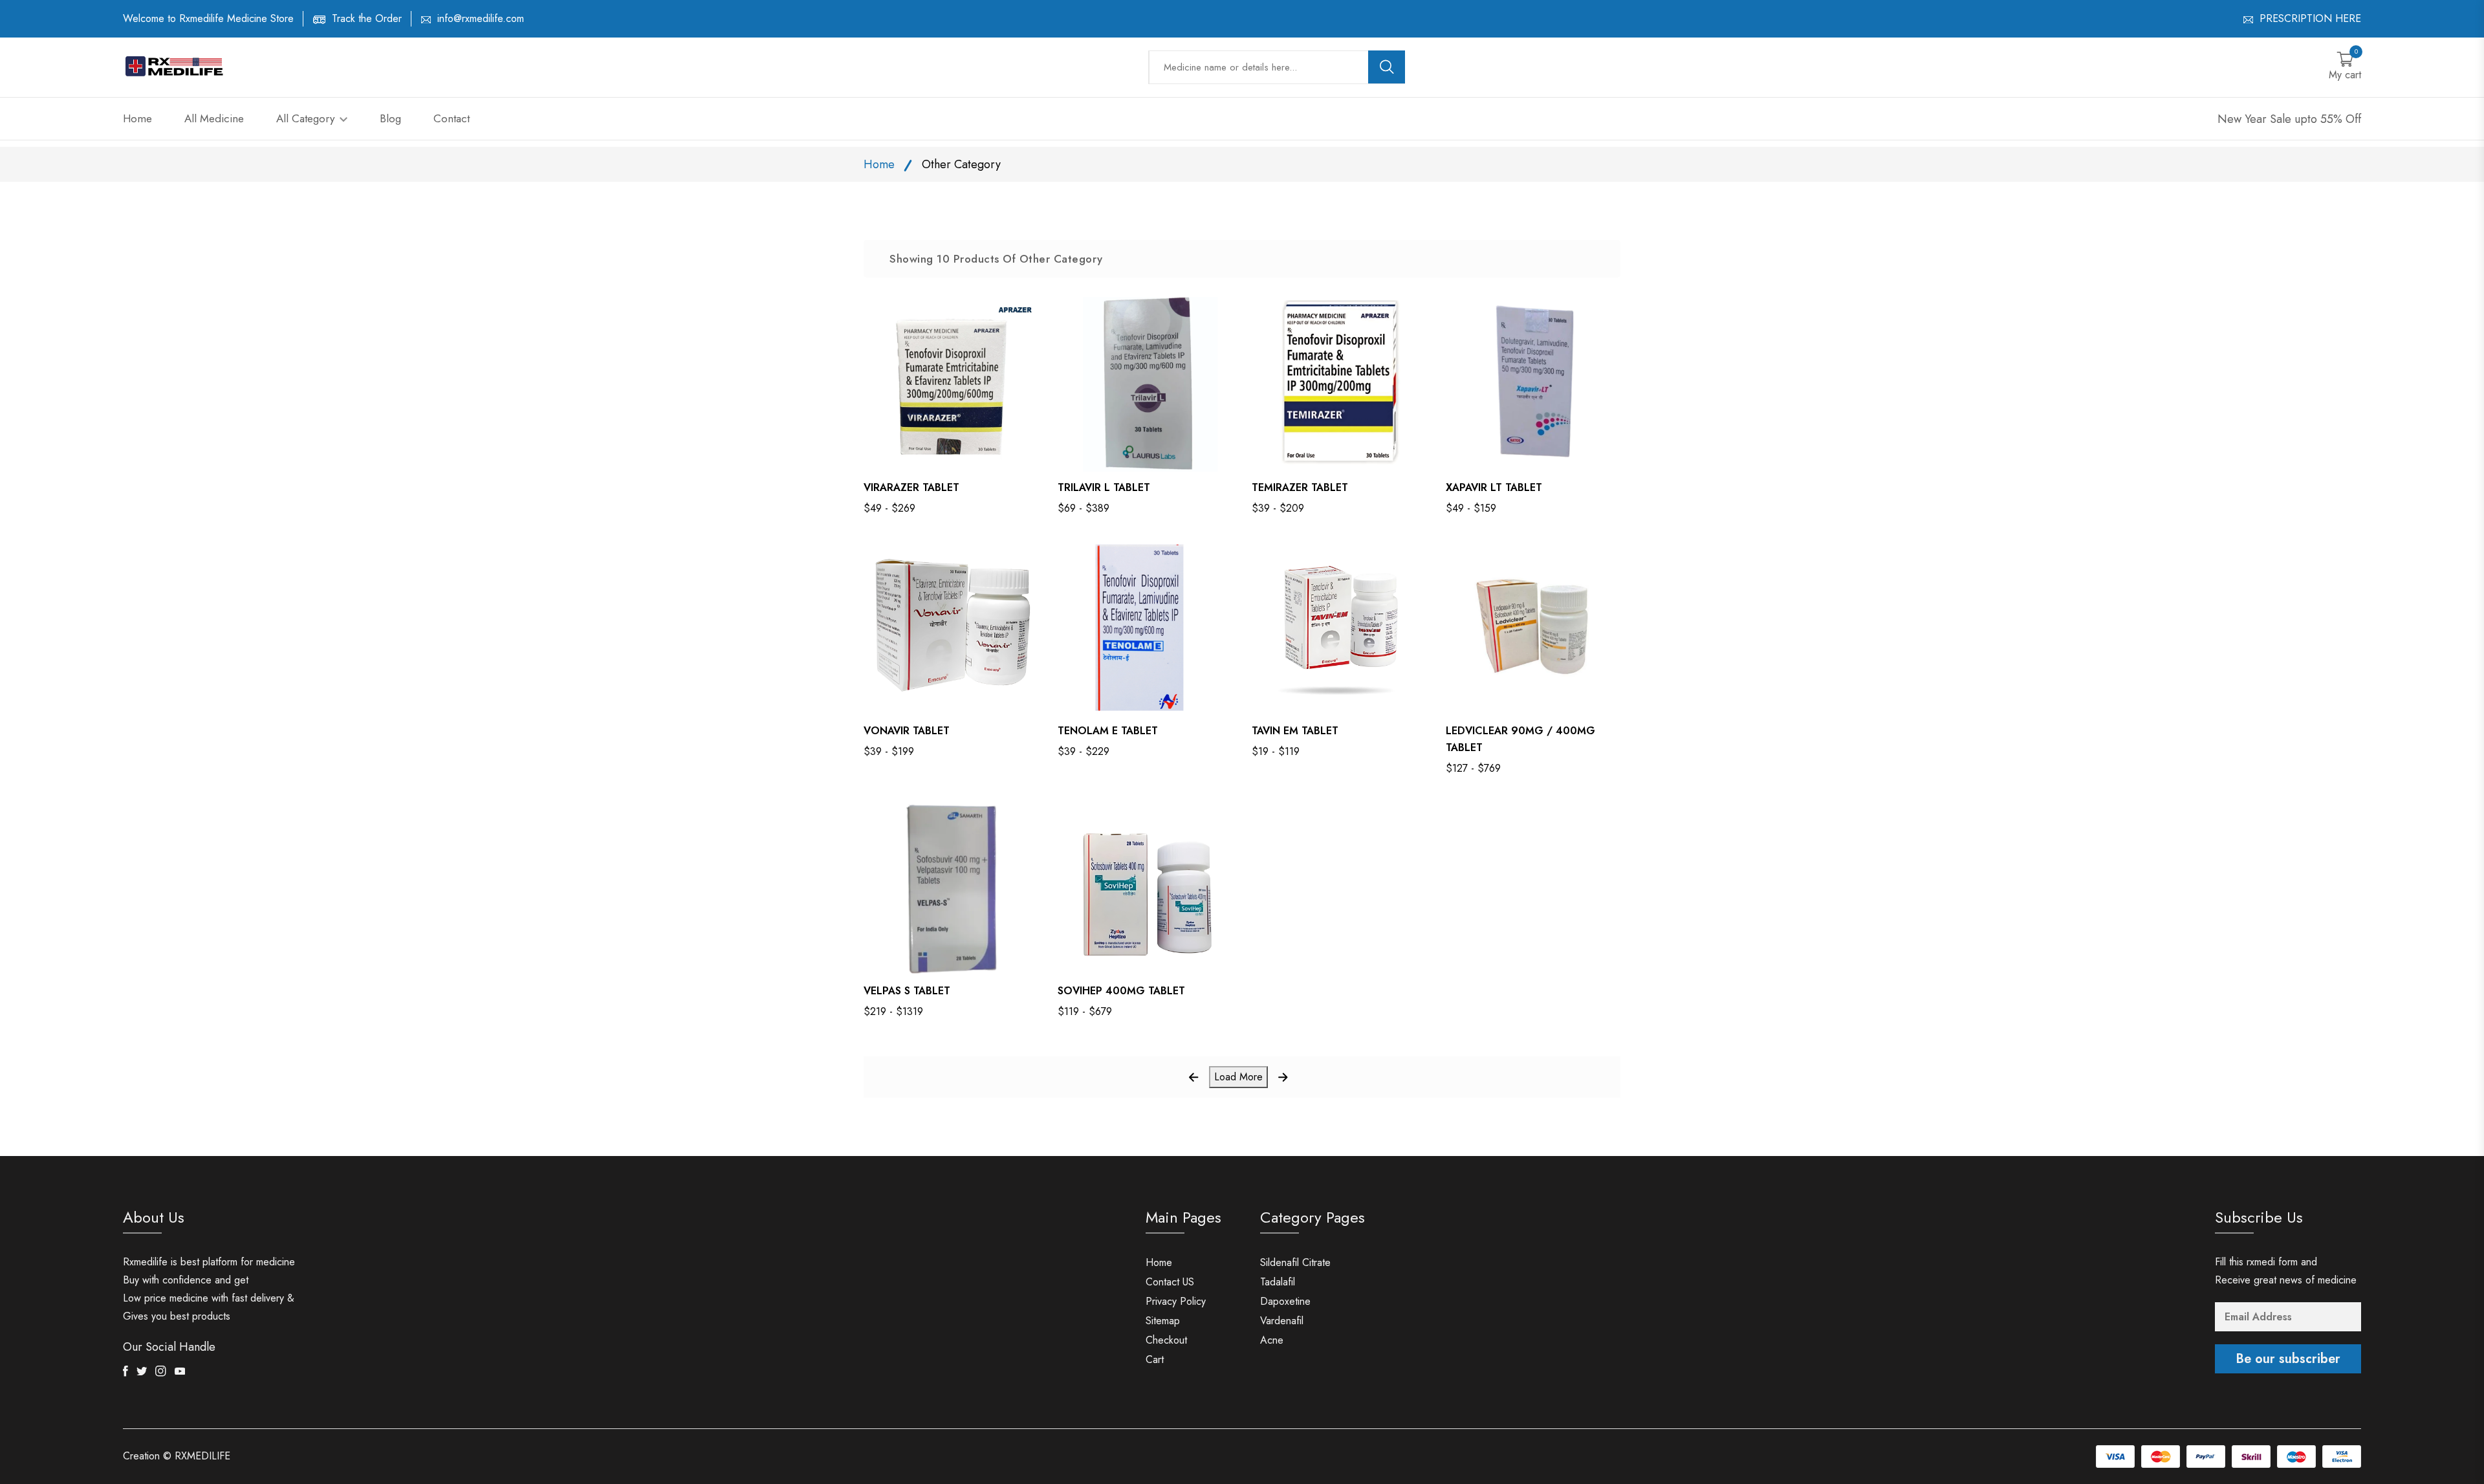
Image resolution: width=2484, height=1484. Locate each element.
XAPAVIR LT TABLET (1494, 487)
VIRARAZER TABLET (911, 487)
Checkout (1166, 1340)
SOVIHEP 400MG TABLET (1121, 991)
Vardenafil (1282, 1321)
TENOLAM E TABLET (1108, 731)
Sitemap (1163, 1321)
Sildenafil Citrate (1295, 1262)
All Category (307, 118)
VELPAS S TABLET (907, 991)
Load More (1238, 1077)
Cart (1155, 1359)
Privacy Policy (1176, 1301)
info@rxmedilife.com (481, 18)
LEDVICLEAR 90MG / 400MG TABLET (1520, 739)
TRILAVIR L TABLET (1104, 487)
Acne (1272, 1340)
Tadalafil (1278, 1282)
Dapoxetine (1285, 1301)
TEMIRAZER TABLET (1300, 487)
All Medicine (214, 118)
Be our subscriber (2288, 1359)
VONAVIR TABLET (907, 731)
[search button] (1387, 67)
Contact (452, 118)
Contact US (1170, 1282)
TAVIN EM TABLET (1295, 731)
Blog (390, 118)
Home (137, 118)
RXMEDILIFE (202, 1456)
